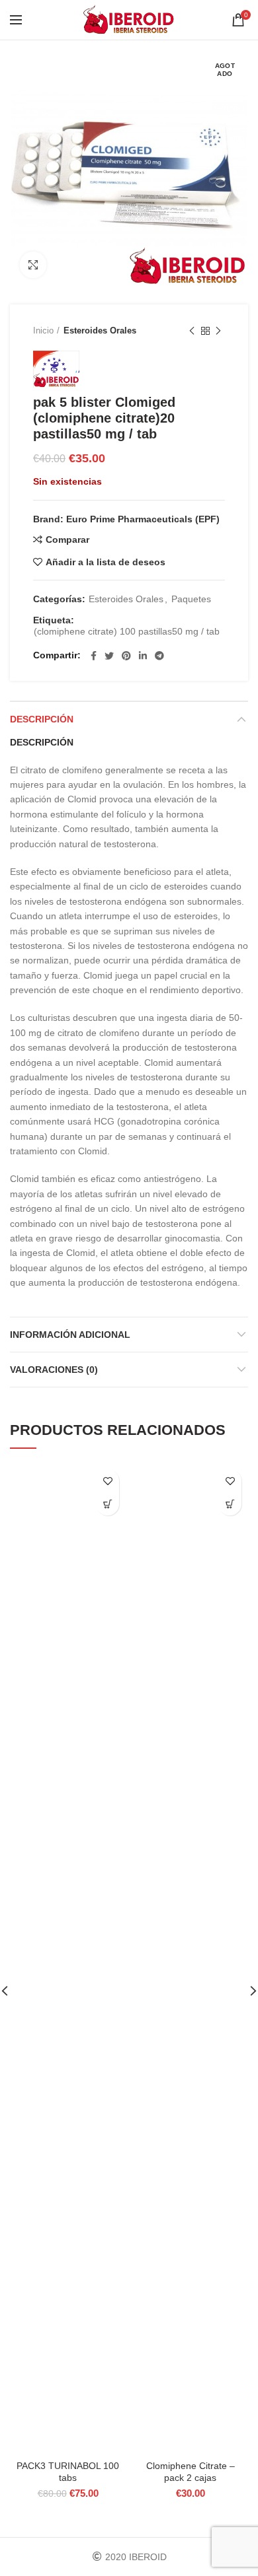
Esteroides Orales (100, 331)
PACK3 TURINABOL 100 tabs (68, 2472)
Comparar (67, 540)
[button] (107, 1504)
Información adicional (70, 1335)
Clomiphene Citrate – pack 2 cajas (191, 2472)
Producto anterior (192, 331)
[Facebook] (94, 656)
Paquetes (191, 599)
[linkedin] (143, 656)
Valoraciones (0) (54, 1370)
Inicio (43, 331)
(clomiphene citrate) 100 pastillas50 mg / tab (127, 631)
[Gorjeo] (109, 656)
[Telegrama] (159, 656)
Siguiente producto (218, 331)
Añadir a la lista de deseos (106, 562)
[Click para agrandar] (33, 265)
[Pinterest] (126, 656)
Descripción (42, 719)
